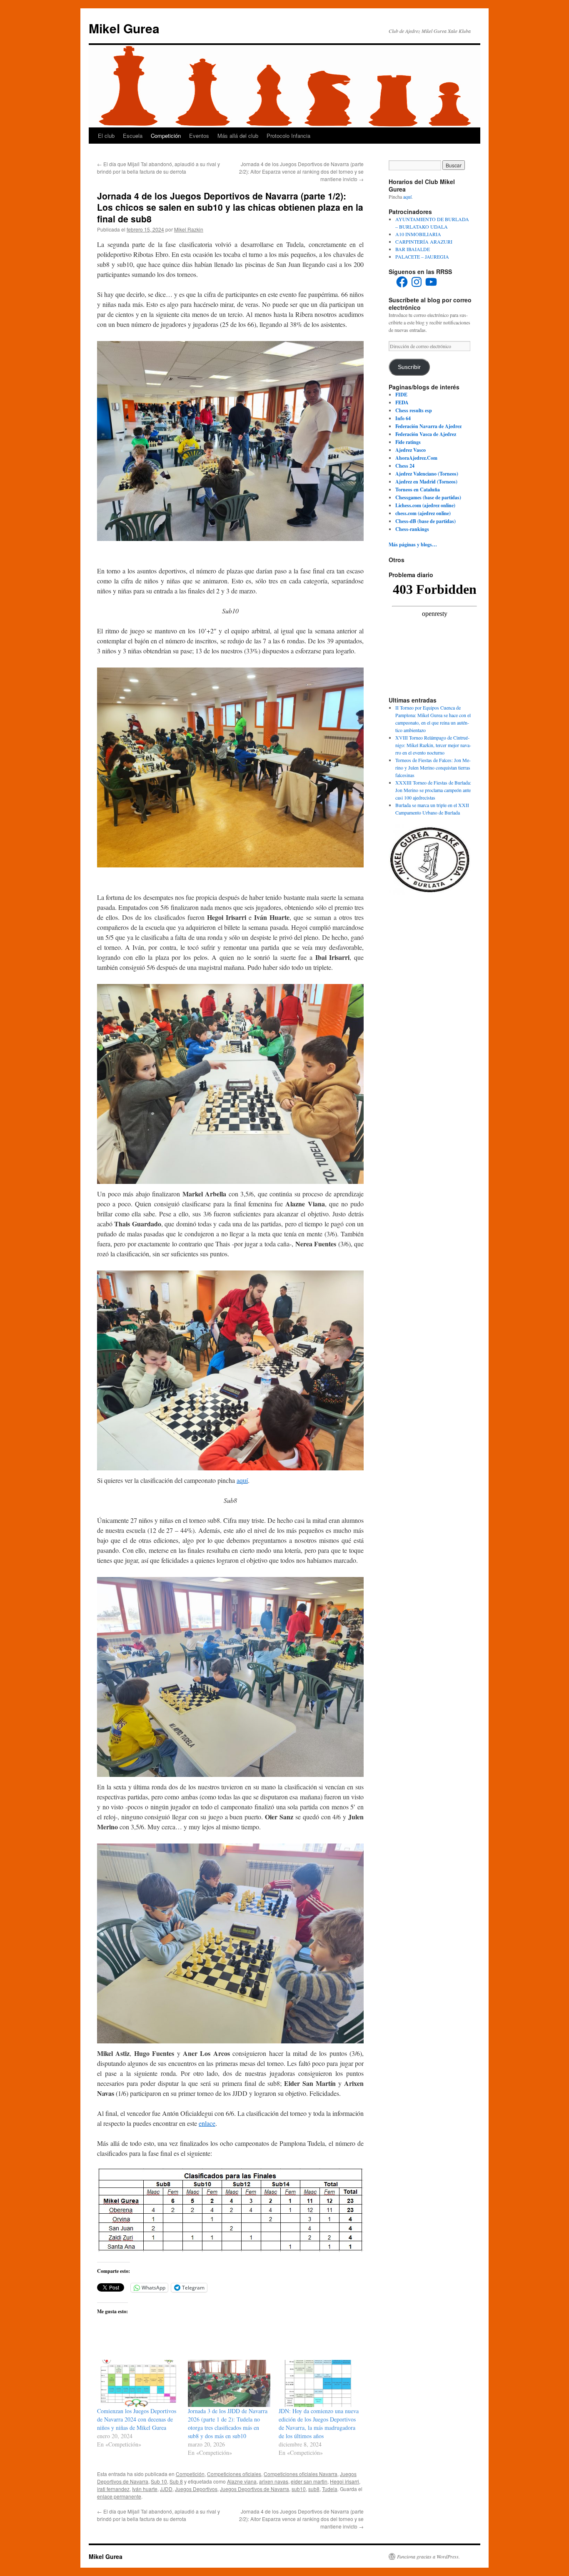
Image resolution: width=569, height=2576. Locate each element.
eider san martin (309, 2481)
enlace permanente (119, 2496)
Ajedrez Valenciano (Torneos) (427, 474)
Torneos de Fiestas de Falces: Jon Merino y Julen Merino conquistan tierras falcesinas (433, 767)
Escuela (133, 136)
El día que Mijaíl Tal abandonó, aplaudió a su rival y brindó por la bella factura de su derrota (158, 168)
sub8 (314, 2489)
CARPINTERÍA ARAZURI (424, 242)
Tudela (330, 2489)
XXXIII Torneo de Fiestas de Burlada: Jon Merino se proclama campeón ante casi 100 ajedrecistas (433, 790)
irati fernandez (113, 2489)
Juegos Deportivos (196, 2489)
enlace (207, 2123)
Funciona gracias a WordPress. (428, 2556)
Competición (166, 136)
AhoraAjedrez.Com (416, 458)
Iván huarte (145, 2489)
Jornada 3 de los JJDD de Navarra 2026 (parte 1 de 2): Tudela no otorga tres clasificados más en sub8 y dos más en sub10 (228, 2423)
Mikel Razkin (189, 229)
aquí (242, 1480)
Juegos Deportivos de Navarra (255, 2489)
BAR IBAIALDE (413, 249)
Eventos (199, 136)
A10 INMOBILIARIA (418, 234)
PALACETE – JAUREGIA (422, 257)
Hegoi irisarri (344, 2481)
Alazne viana (242, 2481)
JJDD (166, 2489)
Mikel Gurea (124, 28)
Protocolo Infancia (288, 136)
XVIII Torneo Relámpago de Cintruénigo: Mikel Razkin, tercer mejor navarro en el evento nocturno (433, 745)
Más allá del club (238, 136)
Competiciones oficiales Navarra (301, 2474)
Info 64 (403, 418)
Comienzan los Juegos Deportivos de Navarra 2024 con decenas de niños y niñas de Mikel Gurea (137, 2419)
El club (106, 136)
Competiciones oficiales (234, 2474)
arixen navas (274, 2481)
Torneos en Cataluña (418, 490)
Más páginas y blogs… (413, 544)
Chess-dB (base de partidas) (426, 521)
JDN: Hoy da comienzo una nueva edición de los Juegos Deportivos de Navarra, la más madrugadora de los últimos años (319, 2423)
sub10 (299, 2489)
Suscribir (409, 367)
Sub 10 (159, 2481)
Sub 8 (176, 2481)
